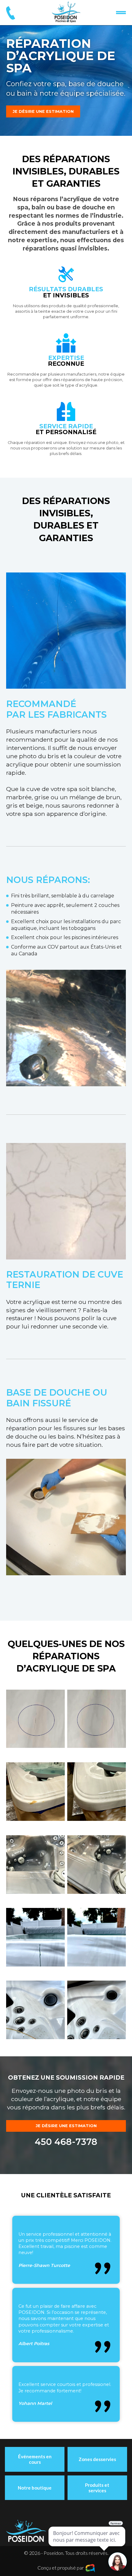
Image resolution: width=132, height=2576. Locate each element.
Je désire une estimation (43, 111)
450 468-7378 (66, 2142)
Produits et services (97, 2488)
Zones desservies (97, 2459)
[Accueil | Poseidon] (66, 12)
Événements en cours (35, 2459)
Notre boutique (35, 2488)
